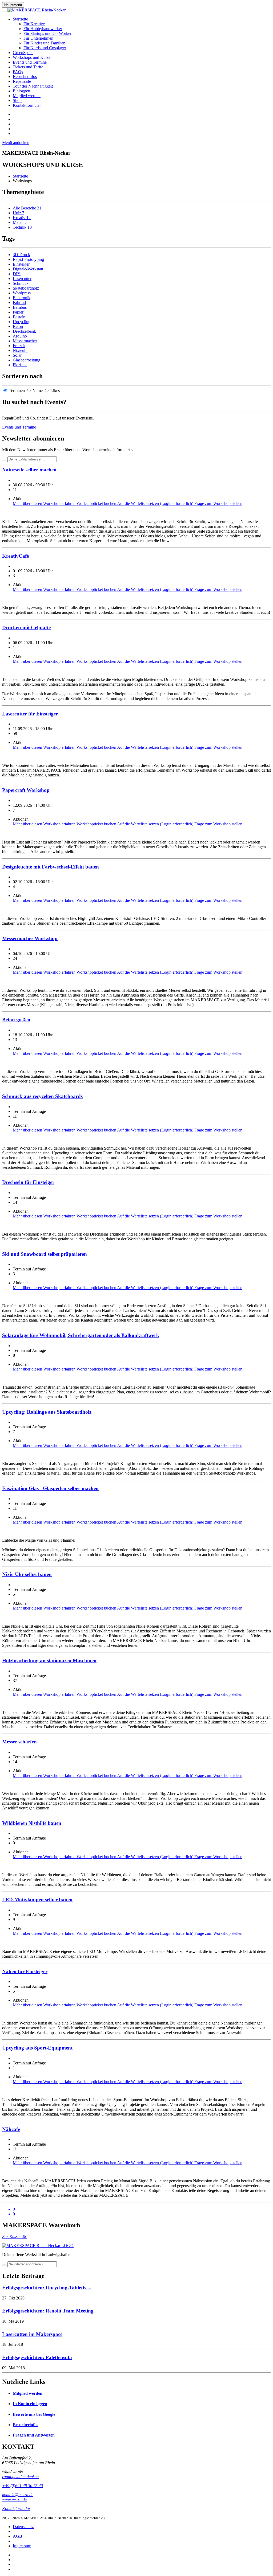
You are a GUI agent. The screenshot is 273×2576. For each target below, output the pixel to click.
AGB (17, 2536)
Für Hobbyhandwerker (43, 29)
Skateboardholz (26, 288)
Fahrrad (19, 303)
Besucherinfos (25, 77)
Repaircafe (22, 81)
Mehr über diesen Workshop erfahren (45, 503)
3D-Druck (21, 255)
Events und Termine (30, 62)
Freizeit (19, 346)
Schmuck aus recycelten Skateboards (42, 1096)
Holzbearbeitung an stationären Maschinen (49, 1661)
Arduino (20, 336)
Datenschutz (23, 2527)
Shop (17, 100)
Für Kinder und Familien (44, 43)
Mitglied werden (27, 96)
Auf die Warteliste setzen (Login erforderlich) (156, 503)
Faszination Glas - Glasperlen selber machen (50, 1488)
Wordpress (22, 293)
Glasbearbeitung (27, 360)
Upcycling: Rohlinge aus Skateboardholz (47, 1412)
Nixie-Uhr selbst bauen (27, 1574)
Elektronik (22, 298)
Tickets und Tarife (28, 67)
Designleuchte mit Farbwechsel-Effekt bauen (51, 867)
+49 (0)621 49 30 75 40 (23, 2486)
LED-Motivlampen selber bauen (37, 1900)
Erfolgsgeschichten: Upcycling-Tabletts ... (47, 2288)
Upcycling (22, 322)
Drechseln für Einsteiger (28, 1182)
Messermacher (25, 341)
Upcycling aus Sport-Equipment (37, 2048)
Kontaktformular (27, 105)
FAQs (18, 72)
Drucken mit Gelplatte (26, 627)
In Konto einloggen (30, 2404)
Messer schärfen (19, 1742)
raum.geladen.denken (20, 2477)
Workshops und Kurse (32, 57)
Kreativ (22, 218)
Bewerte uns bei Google (34, 2414)
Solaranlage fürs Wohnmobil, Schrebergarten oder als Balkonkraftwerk (81, 1335)
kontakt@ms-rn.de (18, 2495)
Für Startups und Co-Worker (47, 33)
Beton (18, 326)
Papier (18, 312)
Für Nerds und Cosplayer (45, 48)
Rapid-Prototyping (28, 259)
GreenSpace (23, 53)
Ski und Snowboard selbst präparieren (45, 1254)
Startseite (20, 19)
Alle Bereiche (27, 208)
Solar (17, 355)
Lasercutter (22, 279)
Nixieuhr (20, 350)
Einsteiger (21, 264)
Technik (22, 227)
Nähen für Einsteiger (25, 1971)
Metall (20, 222)
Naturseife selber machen (29, 470)
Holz (19, 213)
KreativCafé (15, 556)
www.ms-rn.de (14, 2499)
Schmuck (21, 283)
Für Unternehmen (38, 38)
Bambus (20, 307)
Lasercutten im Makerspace (32, 2334)
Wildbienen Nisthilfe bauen (32, 1823)
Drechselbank (24, 331)
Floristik (20, 365)
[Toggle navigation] (4, 11)
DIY (17, 274)
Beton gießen (16, 1020)
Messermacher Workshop (30, 938)
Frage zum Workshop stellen (218, 503)
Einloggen (21, 91)
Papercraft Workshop (26, 790)
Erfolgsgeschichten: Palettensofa (37, 2357)
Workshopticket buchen (97, 503)
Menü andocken (16, 143)
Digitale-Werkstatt (28, 269)
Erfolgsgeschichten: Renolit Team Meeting (48, 2311)
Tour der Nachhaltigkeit (33, 86)
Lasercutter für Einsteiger (30, 714)
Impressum (22, 2546)
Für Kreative (34, 24)
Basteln (19, 317)
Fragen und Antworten (34, 2435)
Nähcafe (11, 2129)
